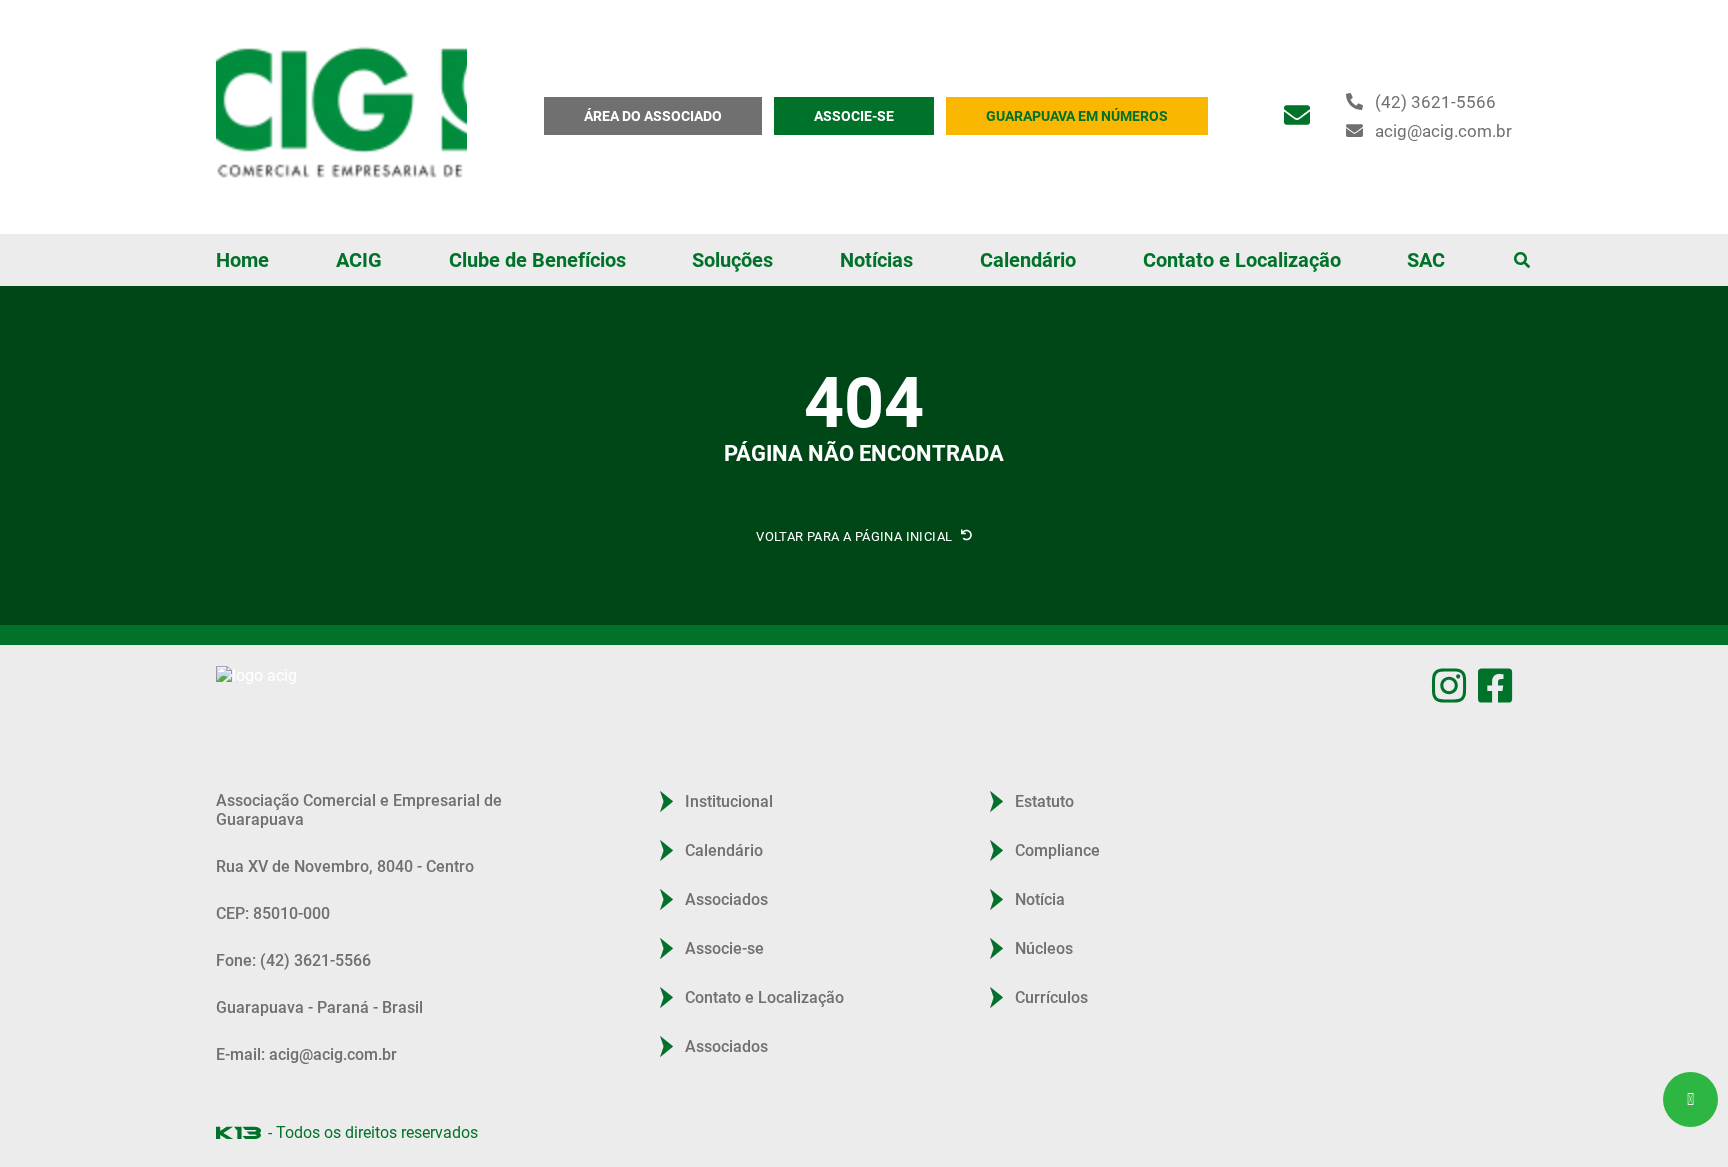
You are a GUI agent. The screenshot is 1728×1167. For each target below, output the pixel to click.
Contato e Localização (1242, 260)
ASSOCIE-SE (854, 116)
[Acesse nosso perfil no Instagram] (1449, 685)
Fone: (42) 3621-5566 (293, 960)
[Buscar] (1522, 260)
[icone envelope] (1297, 116)
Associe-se (724, 948)
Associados (726, 899)
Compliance (1057, 850)
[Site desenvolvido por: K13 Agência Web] (238, 1133)
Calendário (1028, 260)
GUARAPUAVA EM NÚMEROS (1077, 116)
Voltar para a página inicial (856, 536)
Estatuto (1044, 801)
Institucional (729, 801)
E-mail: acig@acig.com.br (306, 1054)
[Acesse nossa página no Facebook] (1495, 685)
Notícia (1040, 899)
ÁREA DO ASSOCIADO (653, 116)
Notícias (876, 260)
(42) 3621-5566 (1435, 102)
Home (242, 260)
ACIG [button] (359, 260)
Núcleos (1044, 948)
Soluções (732, 260)
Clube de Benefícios (537, 260)
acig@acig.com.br (1443, 131)
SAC (1426, 260)
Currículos (1051, 997)
